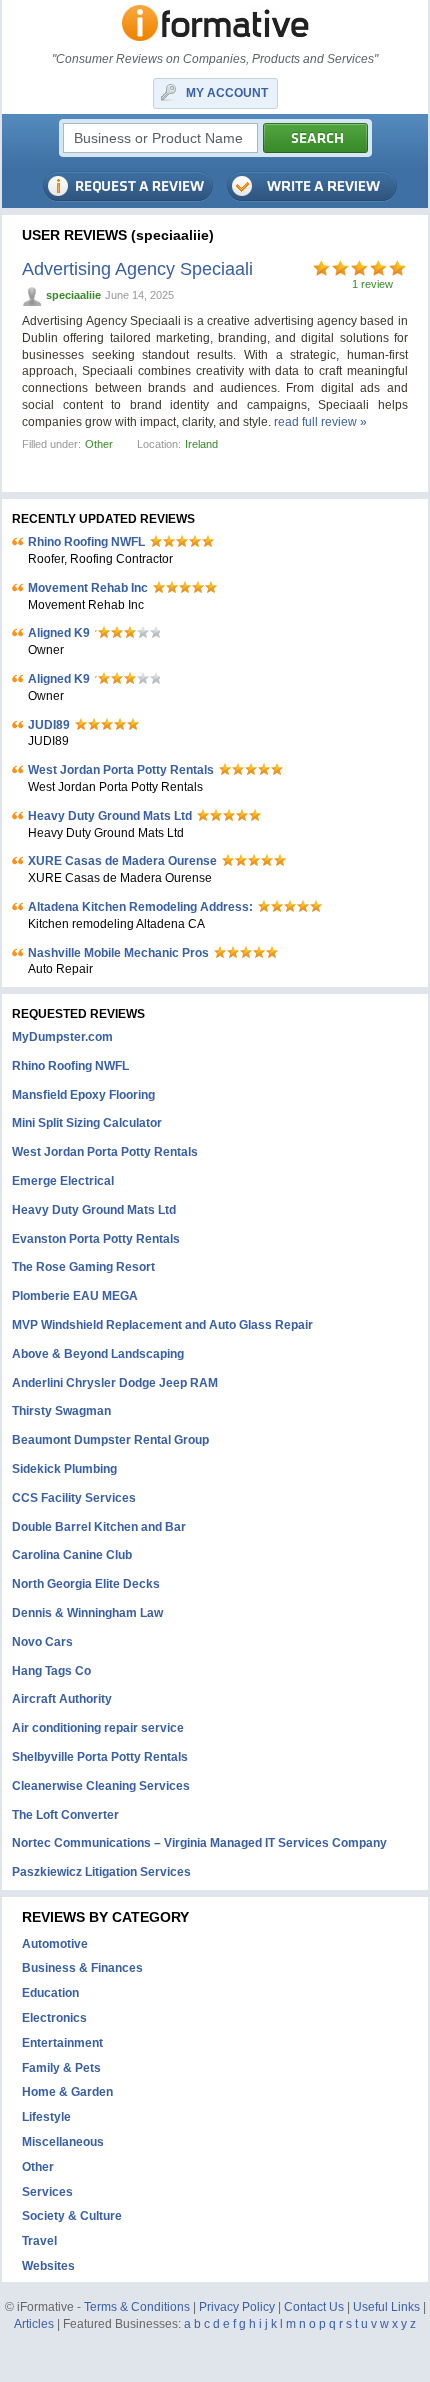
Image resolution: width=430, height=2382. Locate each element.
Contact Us (314, 2307)
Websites (48, 2266)
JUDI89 (49, 725)
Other (99, 444)
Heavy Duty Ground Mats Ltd (110, 816)
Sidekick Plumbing (64, 1469)
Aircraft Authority (62, 1699)
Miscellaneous (63, 2142)
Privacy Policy (237, 2307)
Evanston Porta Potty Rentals (96, 1239)
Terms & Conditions (137, 2307)
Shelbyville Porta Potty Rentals (100, 1757)
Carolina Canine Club (72, 1555)
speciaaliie (73, 295)
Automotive (55, 1944)
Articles (34, 2324)
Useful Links (386, 2307)
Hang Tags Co (51, 1671)
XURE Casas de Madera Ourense (122, 861)
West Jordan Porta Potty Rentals (121, 770)
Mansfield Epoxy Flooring (83, 1095)
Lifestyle (46, 2117)
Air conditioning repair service (98, 1728)
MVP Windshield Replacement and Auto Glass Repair (162, 1325)
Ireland (201, 444)
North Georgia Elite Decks (86, 1584)
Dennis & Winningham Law (87, 1613)
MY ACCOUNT (227, 93)
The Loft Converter (65, 1815)
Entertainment (62, 2043)
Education (50, 1993)
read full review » (320, 422)
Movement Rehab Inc (88, 588)
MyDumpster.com (62, 1037)
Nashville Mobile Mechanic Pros (118, 953)
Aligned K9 (59, 633)
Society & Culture (72, 2216)
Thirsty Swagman (61, 1411)
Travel (39, 2241)
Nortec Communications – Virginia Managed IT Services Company (199, 1843)
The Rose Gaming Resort (83, 1267)
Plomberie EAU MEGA (75, 1296)
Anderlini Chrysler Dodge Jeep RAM (115, 1383)
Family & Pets (61, 2068)
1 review (372, 284)
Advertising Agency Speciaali (137, 269)
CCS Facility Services (74, 1498)
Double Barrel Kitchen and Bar (99, 1527)
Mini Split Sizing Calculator (87, 1123)
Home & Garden (67, 2092)
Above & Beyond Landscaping (98, 1354)
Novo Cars (42, 1642)
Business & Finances (82, 1968)
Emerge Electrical (63, 1181)
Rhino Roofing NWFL (86, 542)
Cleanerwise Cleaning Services (101, 1786)
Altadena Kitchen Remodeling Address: (140, 907)
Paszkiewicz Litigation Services (101, 1872)
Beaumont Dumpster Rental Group (110, 1440)
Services (47, 2192)
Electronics (54, 2018)
